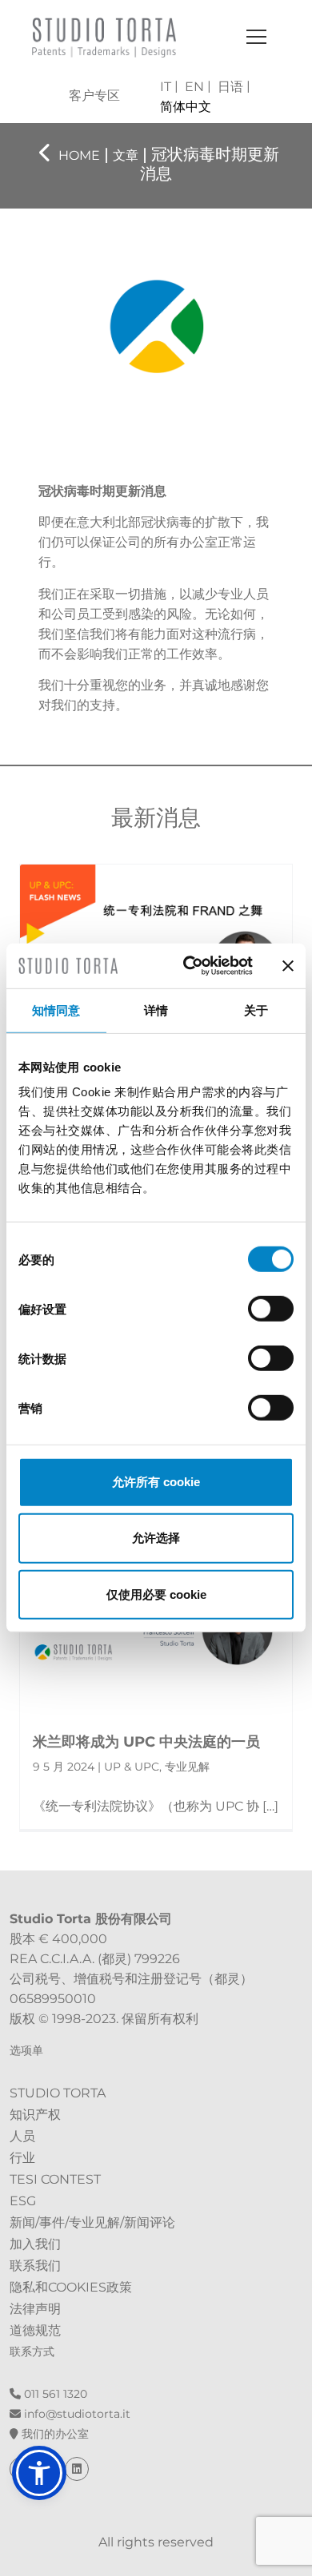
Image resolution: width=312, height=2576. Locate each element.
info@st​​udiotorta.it (76, 2414)
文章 (126, 155)
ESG (23, 2201)
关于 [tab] (256, 1010)
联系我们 (35, 2266)
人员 (22, 2136)
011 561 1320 (54, 2394)
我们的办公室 (54, 2434)
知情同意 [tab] (56, 1010)
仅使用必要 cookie (156, 1594)
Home (79, 155)
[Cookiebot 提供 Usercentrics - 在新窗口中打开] (189, 966)
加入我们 (35, 2244)
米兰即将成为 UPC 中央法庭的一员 (146, 1742)
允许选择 (156, 1538)
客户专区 (94, 95)
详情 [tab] (156, 1010)
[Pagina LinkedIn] (77, 2469)
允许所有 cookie (156, 1482)
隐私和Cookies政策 (71, 2287)
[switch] (271, 1309)
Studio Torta (58, 2093)
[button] (39, 2473)
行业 (22, 2158)
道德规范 (35, 2330)
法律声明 (35, 2309)
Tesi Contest (55, 2179)
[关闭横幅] (288, 966)
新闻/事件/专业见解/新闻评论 (92, 2222)
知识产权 (35, 2115)
